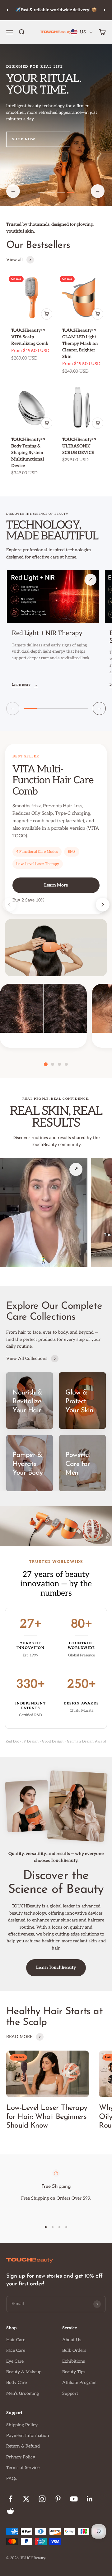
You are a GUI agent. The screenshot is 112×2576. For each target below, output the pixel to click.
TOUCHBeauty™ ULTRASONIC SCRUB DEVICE (79, 446)
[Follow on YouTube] (74, 2499)
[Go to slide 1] (42, 193)
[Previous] (7, 10)
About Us (72, 2340)
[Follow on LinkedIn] (90, 2499)
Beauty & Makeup (24, 2372)
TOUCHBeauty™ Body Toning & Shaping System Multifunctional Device (28, 453)
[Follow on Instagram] (42, 2499)
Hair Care (16, 2340)
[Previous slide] (9, 905)
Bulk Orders (74, 2350)
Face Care (16, 2350)
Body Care (16, 2383)
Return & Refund (23, 2446)
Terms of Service (23, 2468)
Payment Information (28, 2436)
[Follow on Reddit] (10, 2511)
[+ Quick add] (47, 314)
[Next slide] (103, 905)
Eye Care (15, 2361)
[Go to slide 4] (71, 193)
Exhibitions (74, 2361)
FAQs (12, 2479)
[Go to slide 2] (51, 193)
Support (70, 2393)
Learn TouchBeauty (56, 1967)
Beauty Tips (74, 2372)
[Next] (105, 10)
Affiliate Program (79, 2383)
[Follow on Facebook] (10, 2499)
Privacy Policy (21, 2457)
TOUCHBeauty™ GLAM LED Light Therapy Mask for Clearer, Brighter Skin (80, 343)
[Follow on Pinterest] (58, 2499)
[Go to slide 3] (61, 193)
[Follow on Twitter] (26, 2499)
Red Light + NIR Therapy (47, 633)
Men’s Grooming (23, 2393)
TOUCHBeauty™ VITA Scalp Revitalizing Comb (30, 337)
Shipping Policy (22, 2425)
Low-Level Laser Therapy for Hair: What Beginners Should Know (47, 2117)
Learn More (56, 885)
